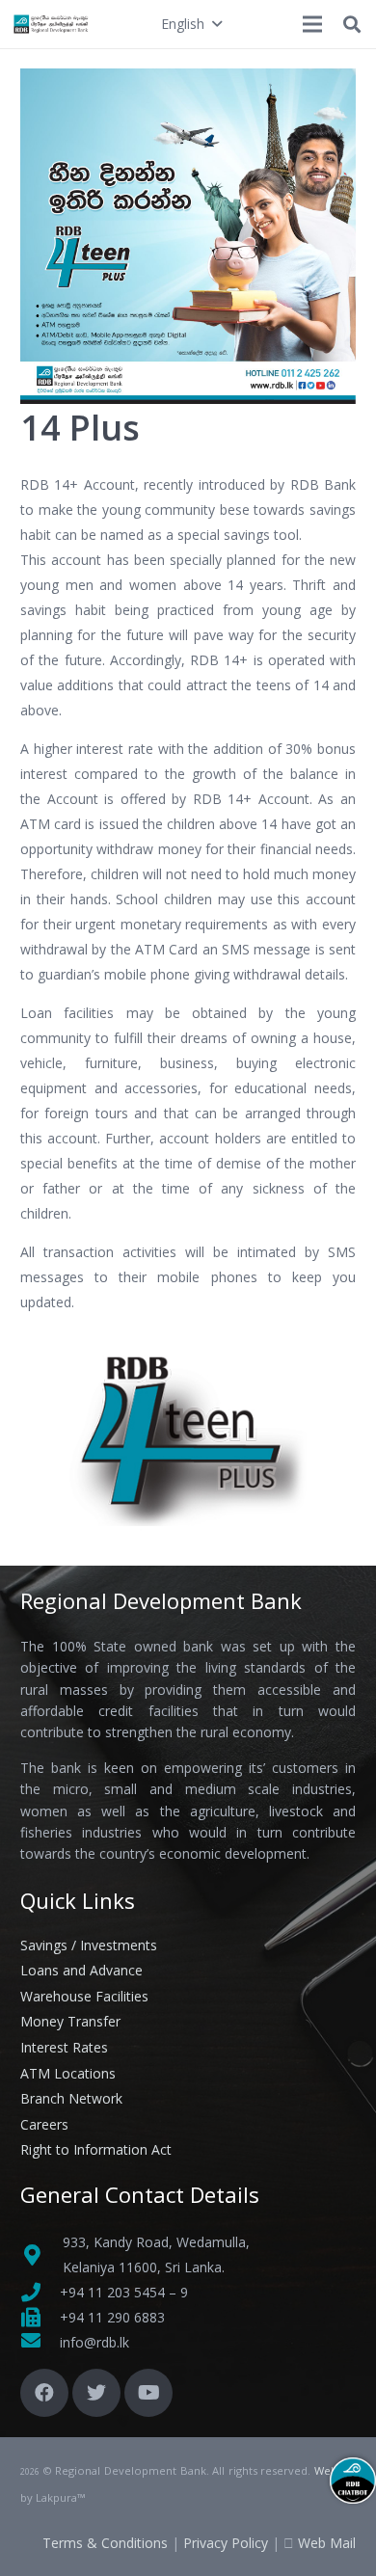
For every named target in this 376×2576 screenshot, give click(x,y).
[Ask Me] (353, 2481)
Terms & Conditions (105, 2543)
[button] (191, 24)
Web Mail (327, 2543)
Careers (44, 2124)
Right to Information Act (96, 2149)
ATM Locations (68, 2073)
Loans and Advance (81, 1970)
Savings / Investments (89, 1945)
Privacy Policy (226, 2543)
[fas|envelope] (40, 2343)
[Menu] (312, 24)
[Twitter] (96, 2393)
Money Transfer (70, 2021)
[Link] (52, 24)
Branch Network (71, 2098)
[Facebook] (44, 2393)
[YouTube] (148, 2393)
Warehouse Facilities (84, 1996)
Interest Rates (64, 2047)
